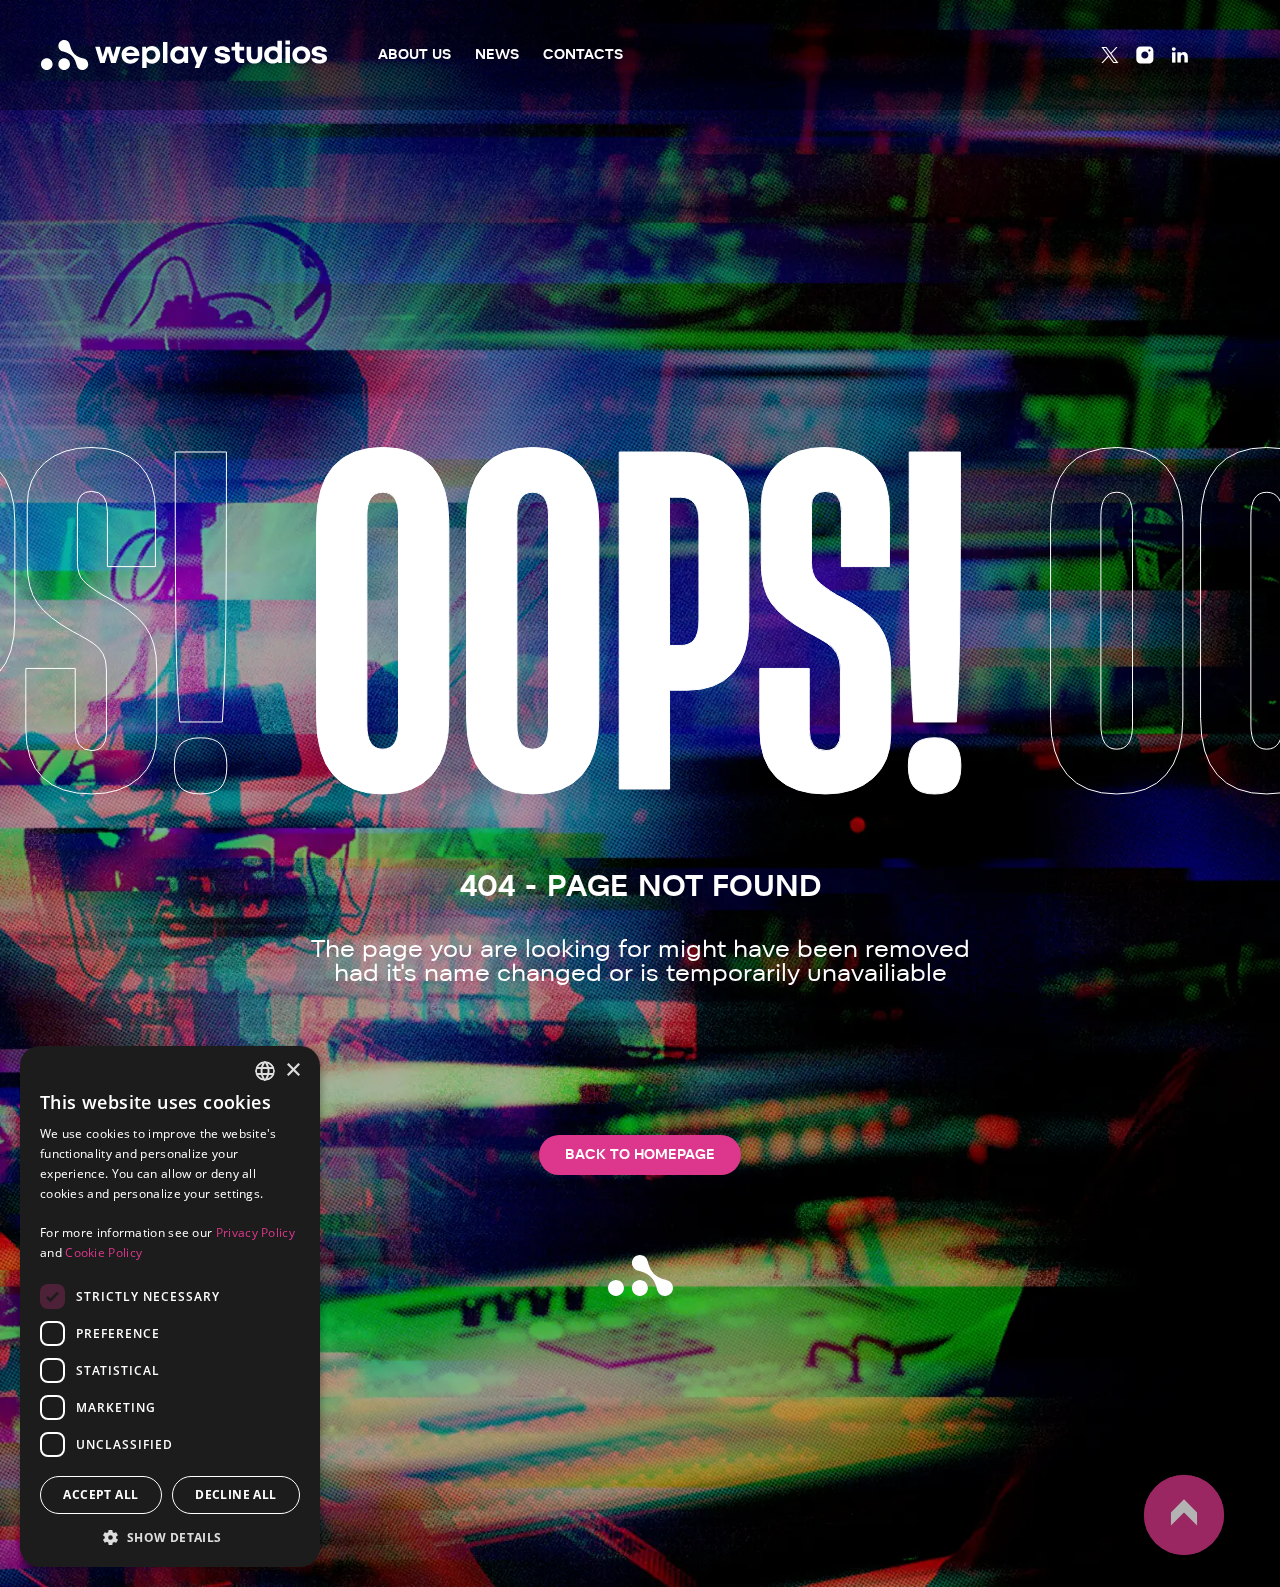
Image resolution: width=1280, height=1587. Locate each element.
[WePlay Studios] (184, 55)
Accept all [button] (100, 1494)
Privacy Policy (255, 1232)
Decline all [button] (235, 1494)
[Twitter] (1110, 55)
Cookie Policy (103, 1252)
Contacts (583, 54)
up (1155, 1554)
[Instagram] (1145, 55)
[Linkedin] (1180, 55)
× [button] (292, 1070)
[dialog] (170, 1306)
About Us (414, 54)
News (497, 54)
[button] (170, 1537)
